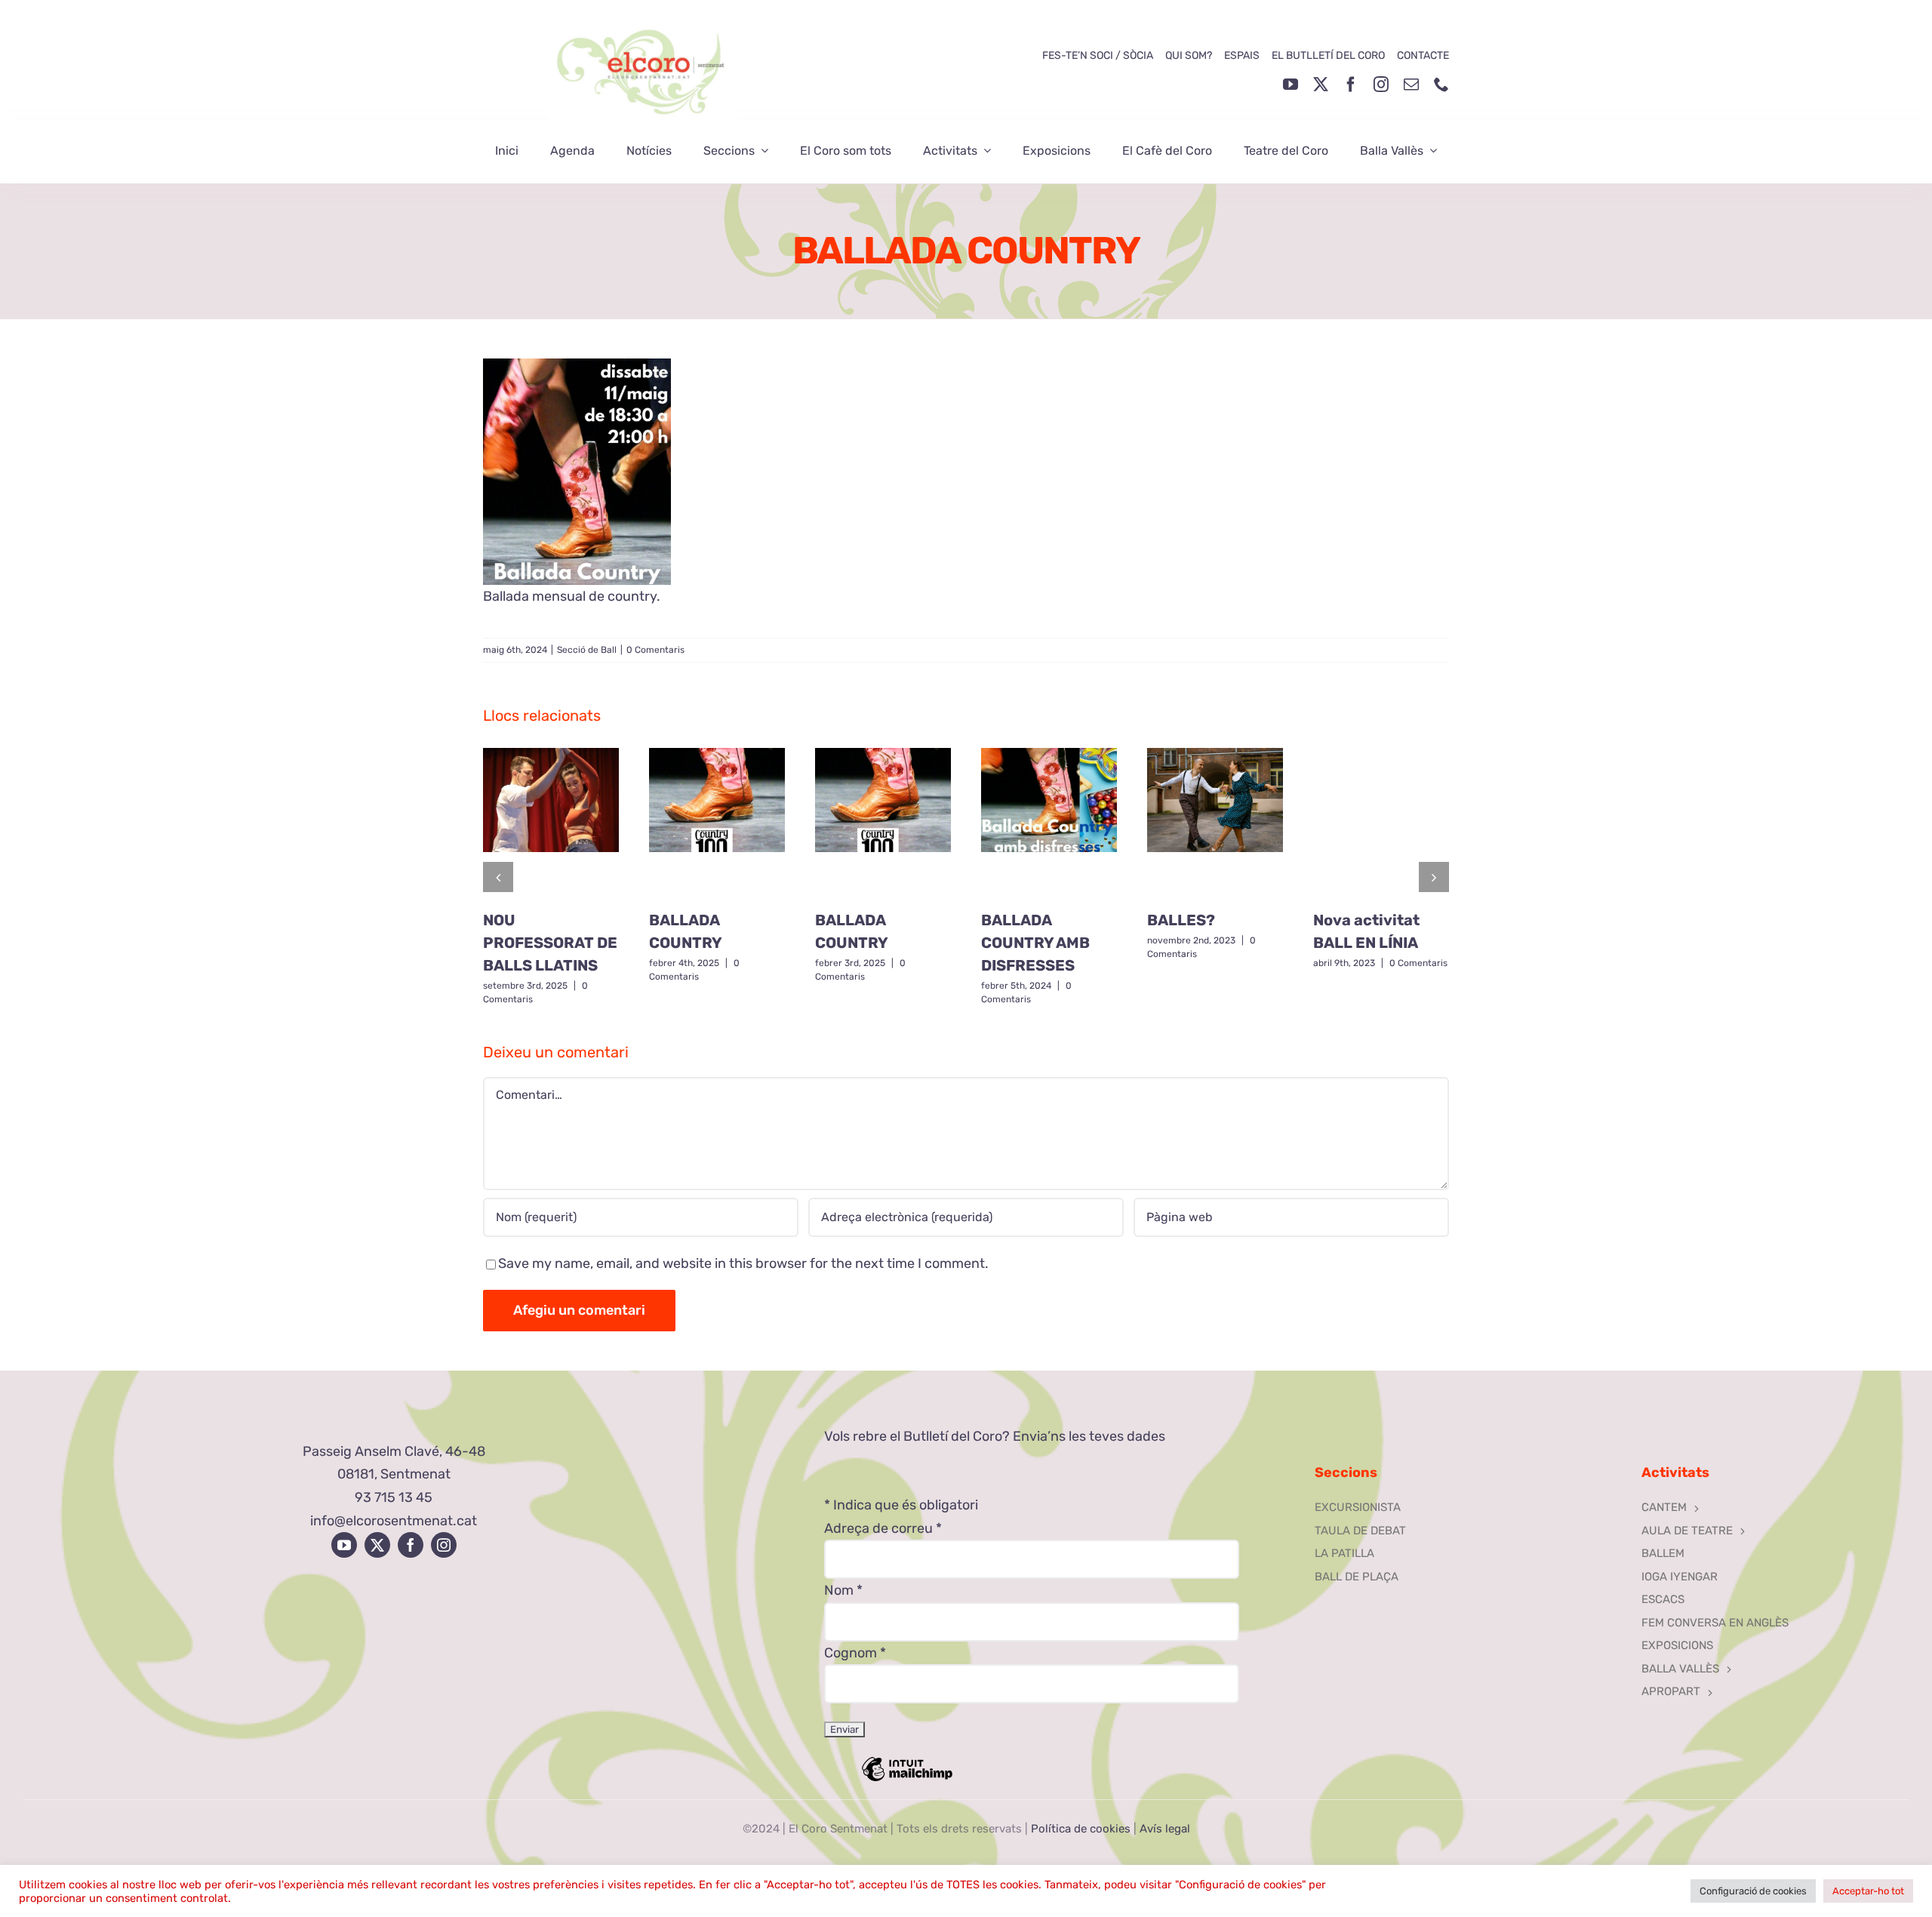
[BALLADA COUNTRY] (717, 823)
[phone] (1441, 85)
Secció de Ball (587, 650)
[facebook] (1351, 85)
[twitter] (1321, 85)
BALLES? (1181, 920)
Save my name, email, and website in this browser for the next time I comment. (743, 1263)
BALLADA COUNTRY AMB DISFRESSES (1035, 943)
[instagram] (1381, 85)
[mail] (1411, 85)
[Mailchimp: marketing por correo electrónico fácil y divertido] (907, 1780)
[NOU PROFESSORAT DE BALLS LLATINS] (551, 823)
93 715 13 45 (394, 1497)
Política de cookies (1081, 1829)
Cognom (855, 1653)
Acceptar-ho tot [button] (1868, 1891)
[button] (498, 877)
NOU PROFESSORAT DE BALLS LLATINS (550, 943)
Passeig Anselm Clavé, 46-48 (394, 1451)
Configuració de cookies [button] (1753, 1891)
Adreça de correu (883, 1528)
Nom (843, 1590)
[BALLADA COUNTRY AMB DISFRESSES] (1049, 823)
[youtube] (1291, 85)
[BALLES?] (1215, 823)
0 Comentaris (655, 650)
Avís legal (1165, 1829)
